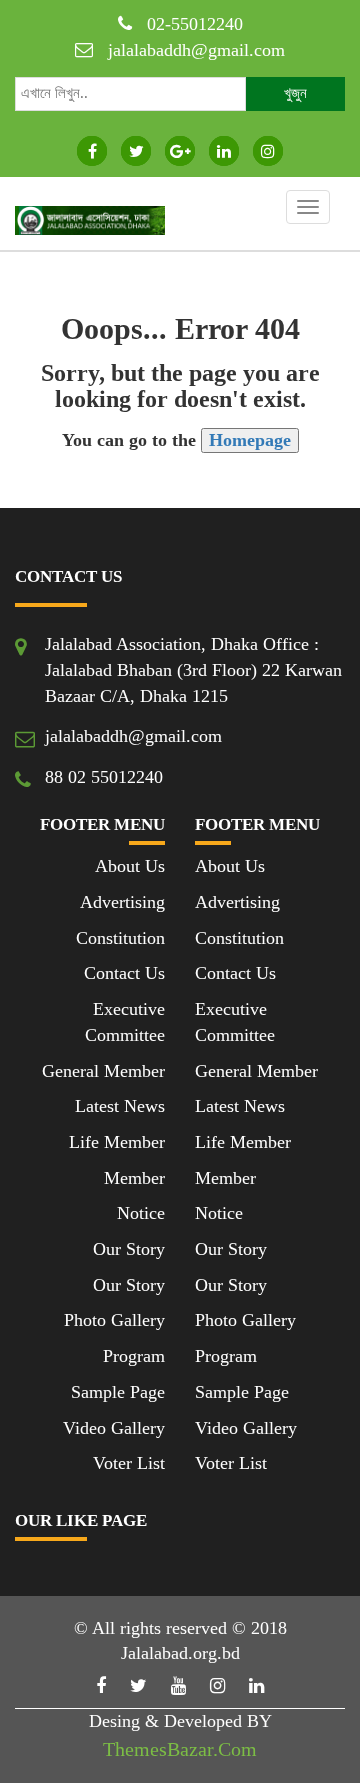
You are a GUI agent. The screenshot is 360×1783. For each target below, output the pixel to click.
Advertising (122, 902)
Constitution (120, 938)
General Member (103, 1071)
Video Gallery (114, 1428)
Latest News (120, 1106)
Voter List (129, 1463)
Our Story (129, 1249)
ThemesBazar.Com (180, 1749)
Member (134, 1178)
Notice (141, 1213)
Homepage (250, 440)
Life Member (117, 1142)
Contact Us (124, 973)
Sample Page (118, 1392)
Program (134, 1356)
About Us (130, 866)
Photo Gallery (114, 1320)
